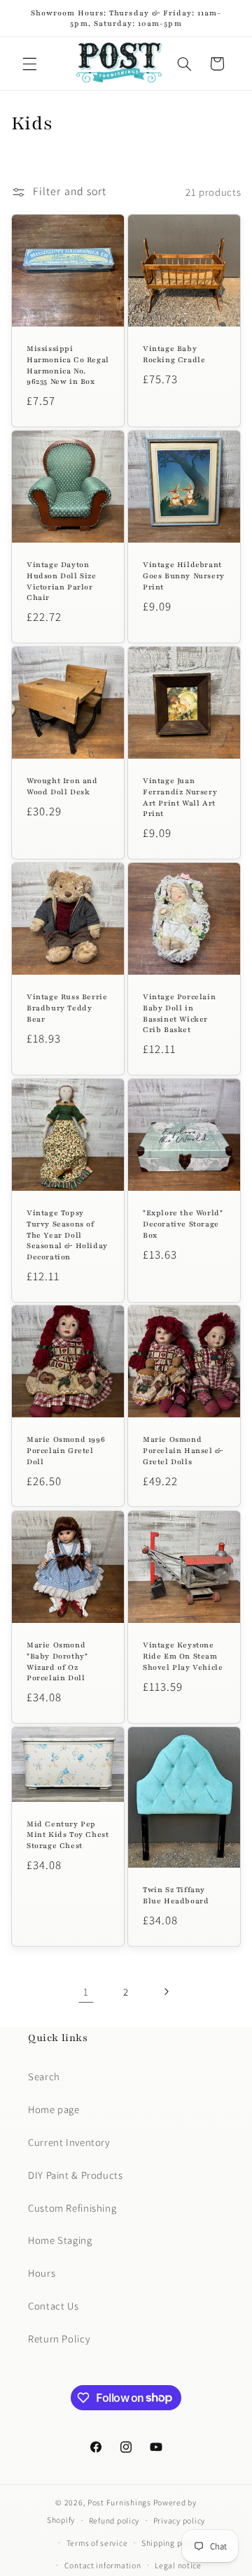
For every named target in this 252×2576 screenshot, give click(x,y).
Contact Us (53, 2306)
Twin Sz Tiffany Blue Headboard (176, 1895)
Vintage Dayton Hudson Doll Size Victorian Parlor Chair (62, 581)
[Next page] (166, 1992)
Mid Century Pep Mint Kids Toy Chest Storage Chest (68, 1835)
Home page (54, 2109)
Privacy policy (179, 2520)
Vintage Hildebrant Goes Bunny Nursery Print (184, 575)
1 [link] (86, 1992)
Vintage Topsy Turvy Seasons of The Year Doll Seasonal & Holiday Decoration (67, 1235)
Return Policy (59, 2339)
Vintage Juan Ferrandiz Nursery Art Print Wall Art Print (180, 797)
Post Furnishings (119, 2502)
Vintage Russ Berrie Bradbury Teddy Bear (67, 1008)
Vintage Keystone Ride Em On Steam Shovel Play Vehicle (183, 1656)
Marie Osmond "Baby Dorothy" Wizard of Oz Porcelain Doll (57, 1661)
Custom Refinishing (72, 2208)
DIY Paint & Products (76, 2175)
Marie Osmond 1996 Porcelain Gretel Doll (66, 1451)
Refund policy (114, 2520)
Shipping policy (170, 2543)
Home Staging (60, 2240)
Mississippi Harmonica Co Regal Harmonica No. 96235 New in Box (68, 365)
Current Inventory (69, 2142)
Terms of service (97, 2543)
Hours (42, 2273)
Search (44, 2076)
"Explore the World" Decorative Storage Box (183, 1224)
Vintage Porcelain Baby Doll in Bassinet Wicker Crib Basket (179, 1013)
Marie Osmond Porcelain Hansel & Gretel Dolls (183, 1451)
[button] (29, 64)
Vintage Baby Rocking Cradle (174, 354)
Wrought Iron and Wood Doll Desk (62, 786)
